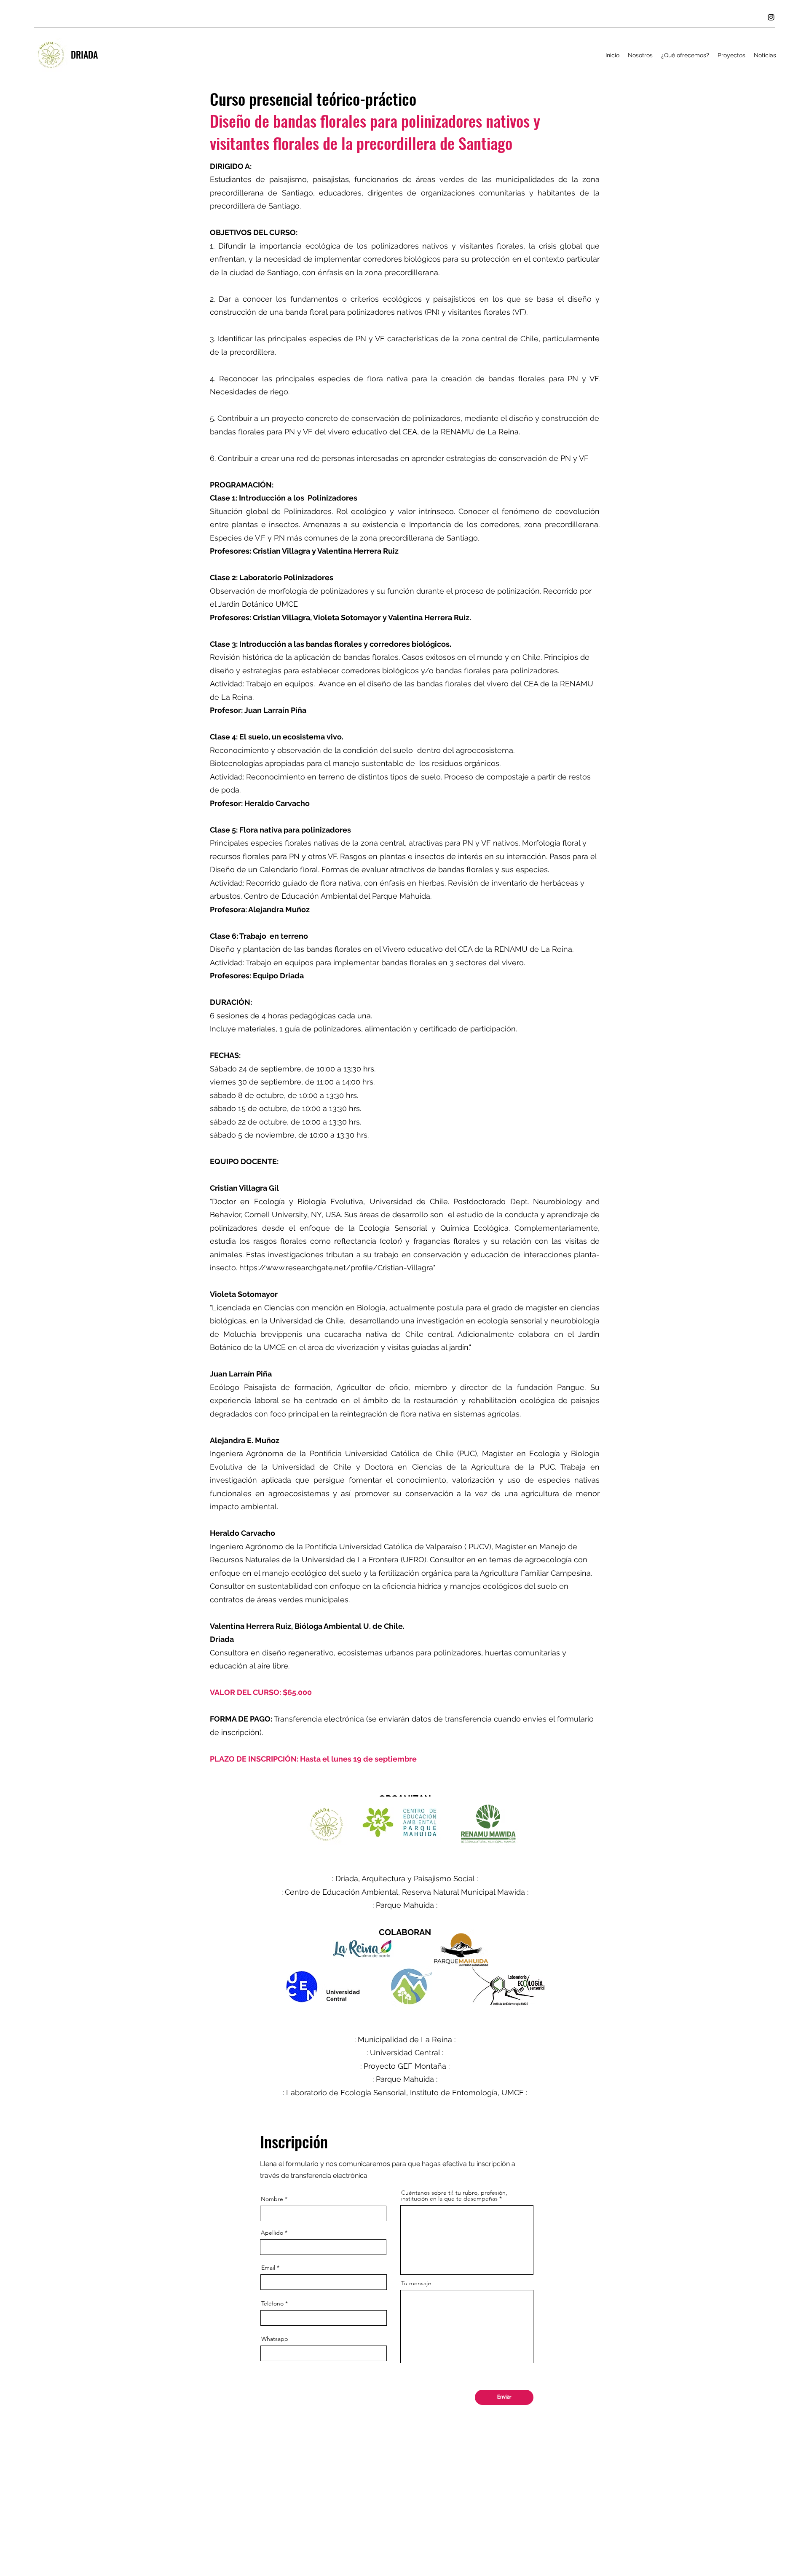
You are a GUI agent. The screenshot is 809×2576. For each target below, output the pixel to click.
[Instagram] (771, 17)
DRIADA (84, 54)
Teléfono (272, 2303)
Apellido (272, 2233)
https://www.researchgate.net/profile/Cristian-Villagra (336, 1268)
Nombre (272, 2199)
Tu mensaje (416, 2283)
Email (268, 2268)
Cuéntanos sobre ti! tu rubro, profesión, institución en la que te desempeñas (454, 2196)
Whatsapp (275, 2339)
